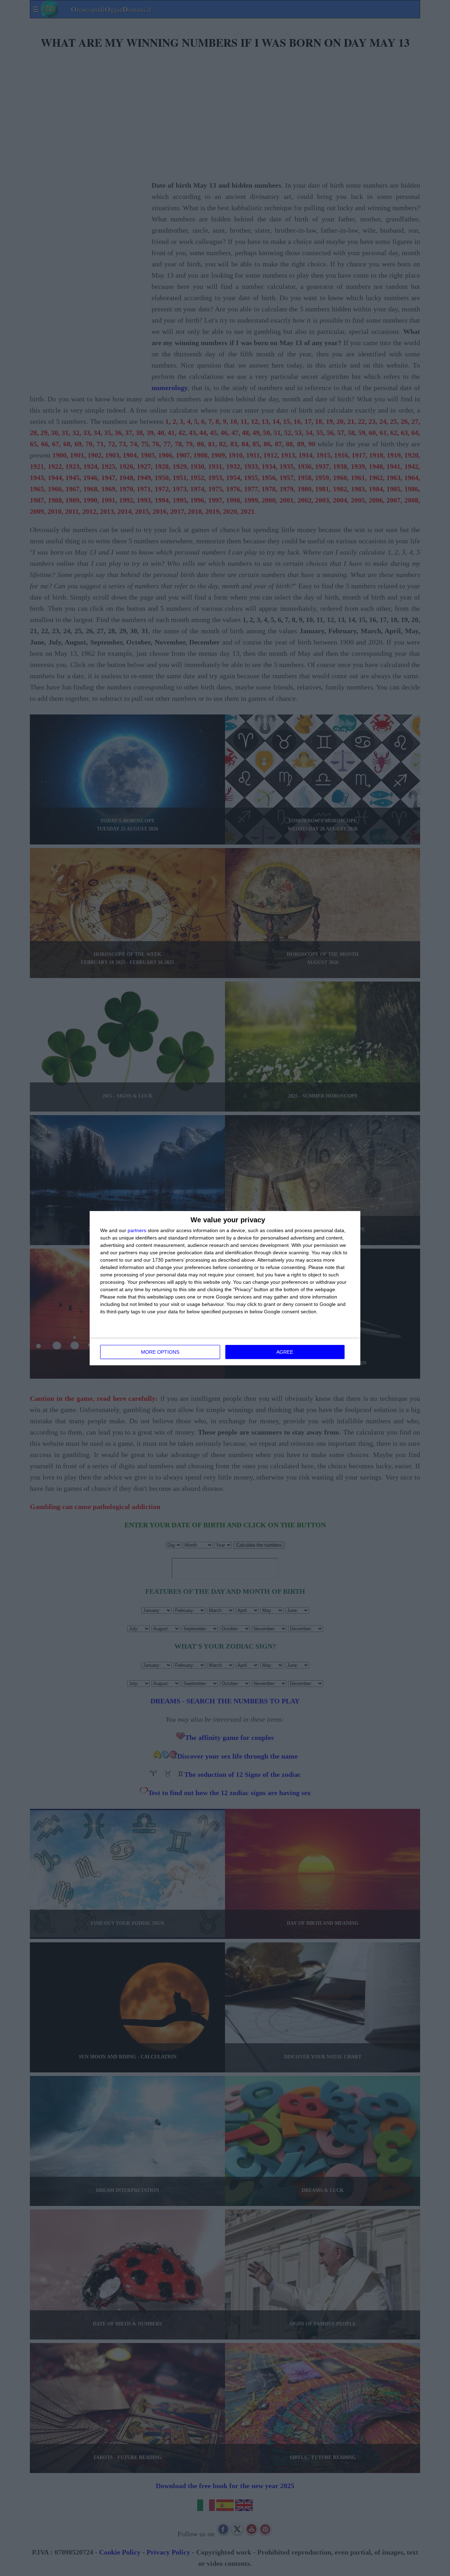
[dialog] (225, 1288)
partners (137, 1230)
